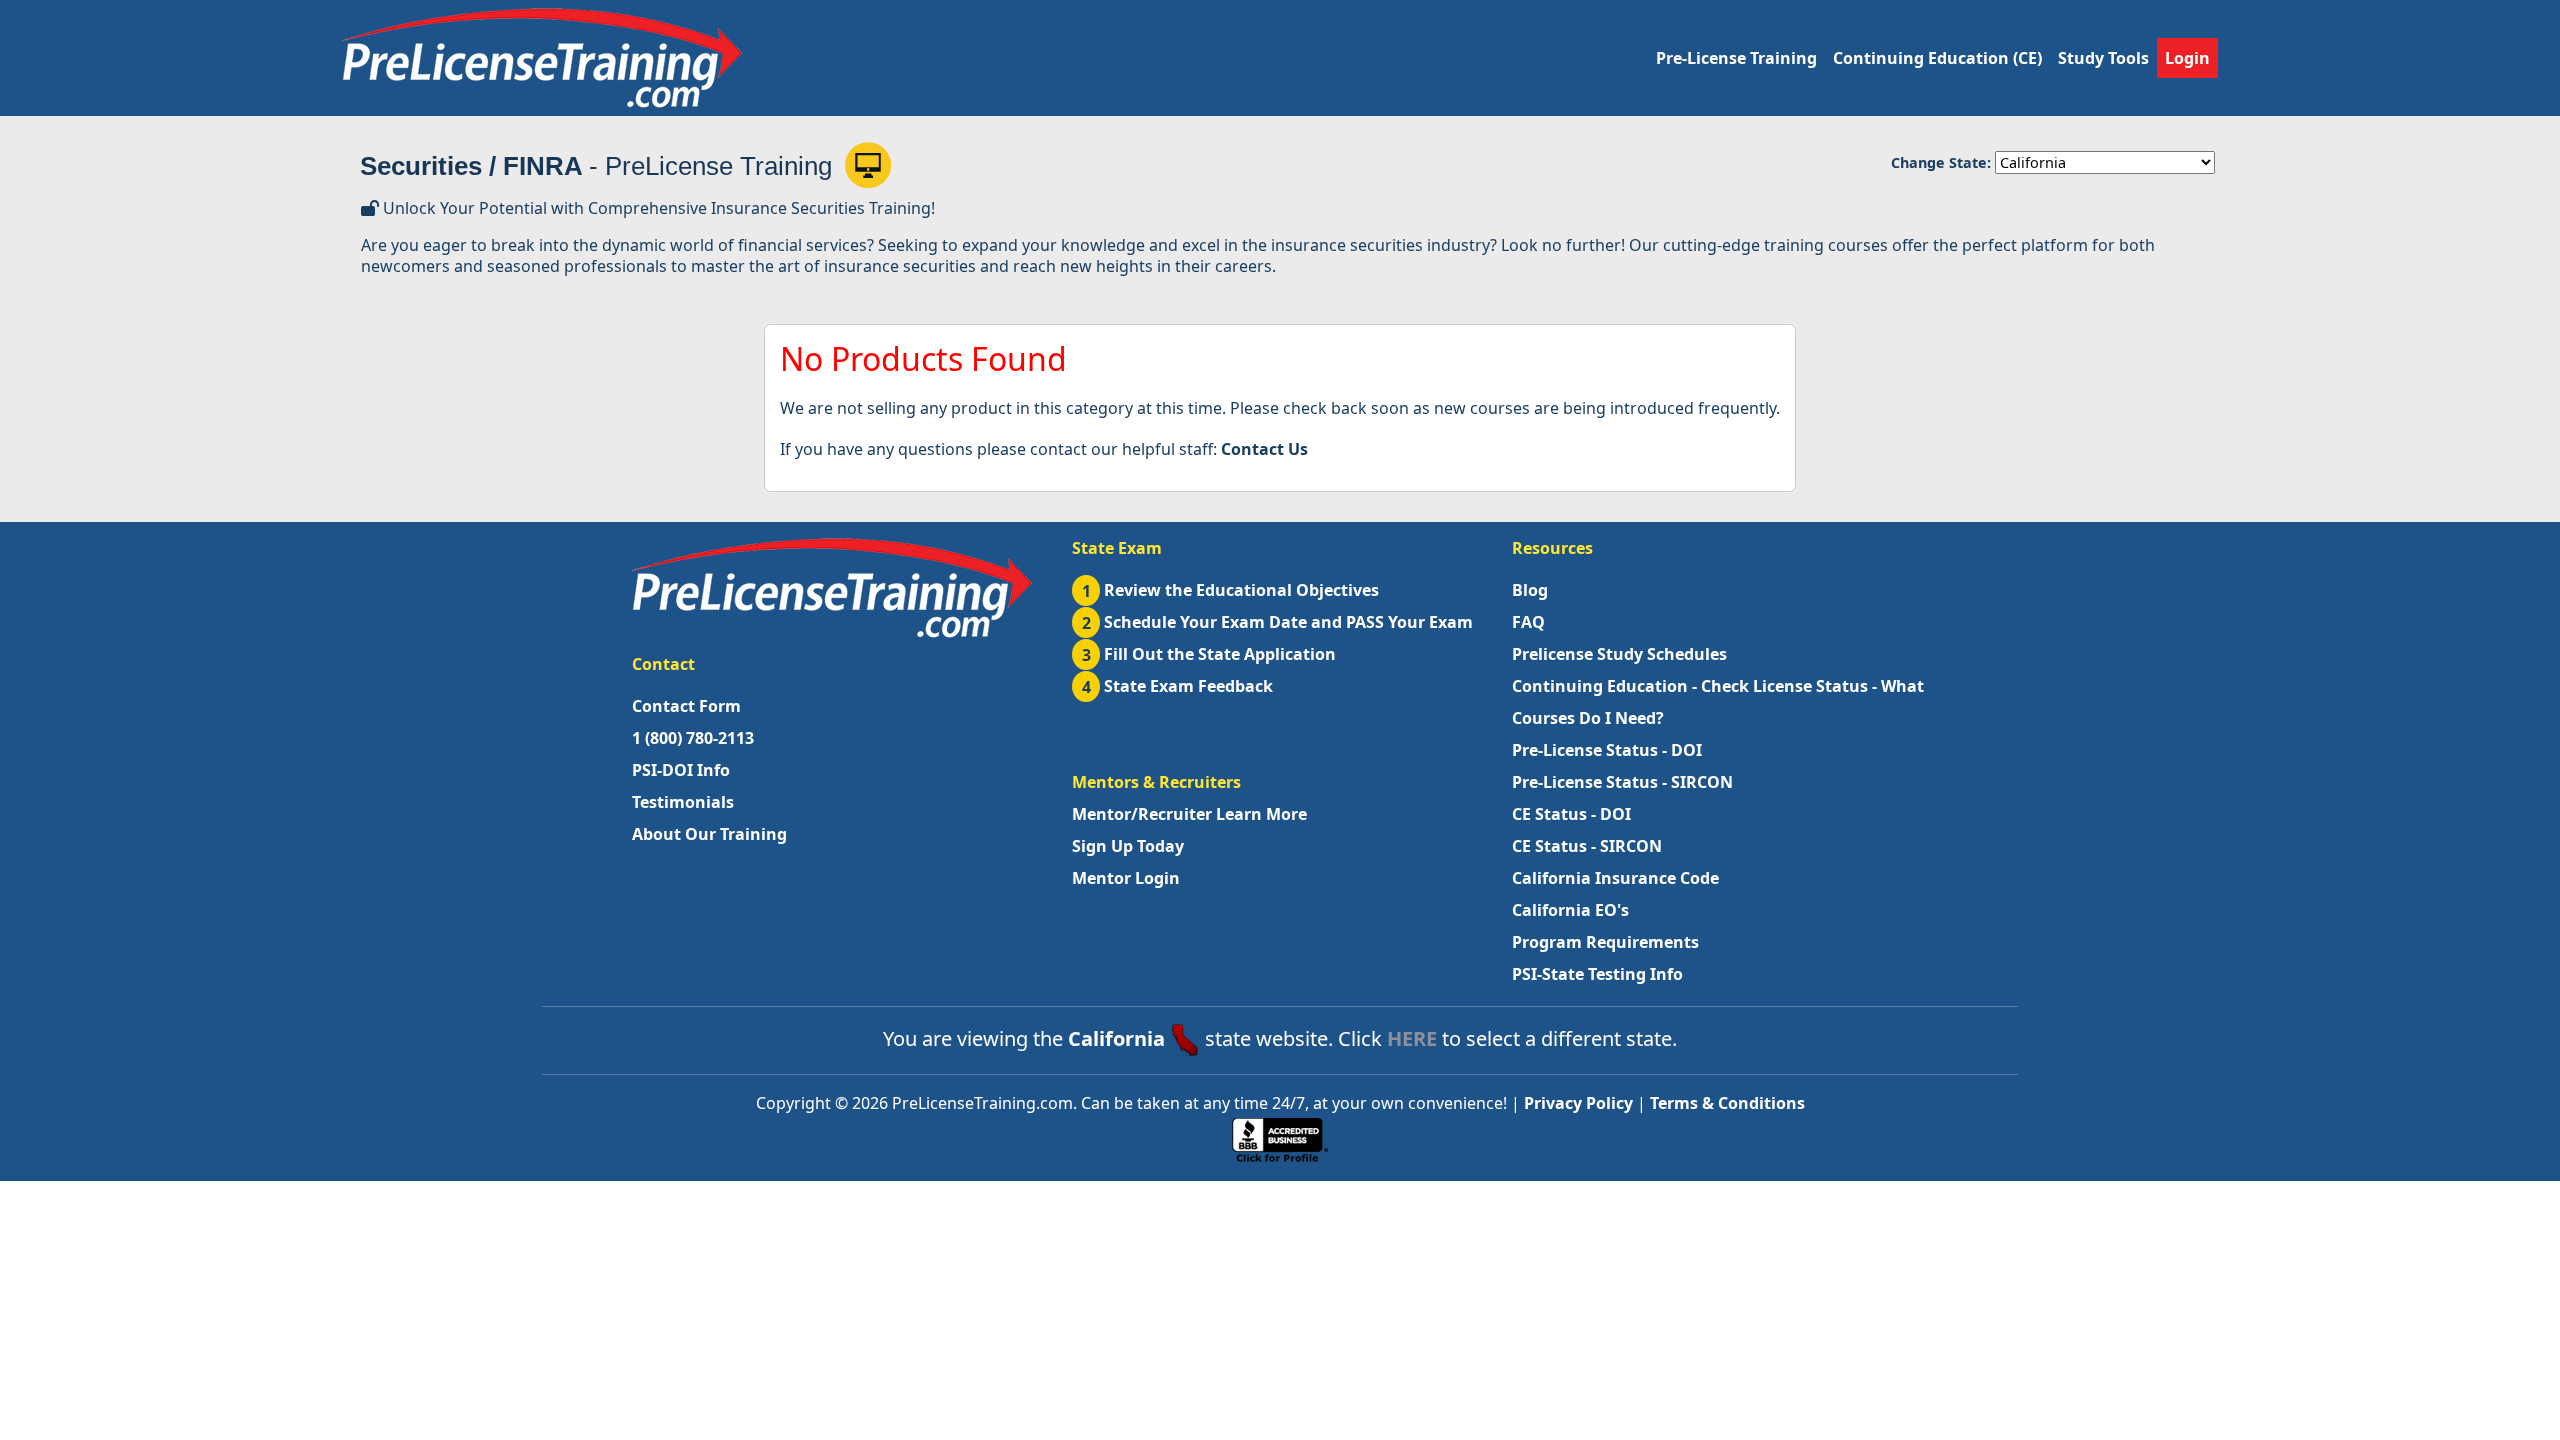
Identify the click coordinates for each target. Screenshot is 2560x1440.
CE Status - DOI (1571, 814)
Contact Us (1264, 449)
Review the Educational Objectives (1231, 590)
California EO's (1570, 910)
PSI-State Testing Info (1597, 974)
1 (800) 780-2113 (693, 738)
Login (2187, 58)
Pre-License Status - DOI (1607, 750)
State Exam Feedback (1178, 686)
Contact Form (686, 706)
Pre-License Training (1736, 58)
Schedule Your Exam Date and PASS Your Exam (1278, 622)
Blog (1530, 590)
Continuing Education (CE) (1937, 58)
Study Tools (2103, 58)
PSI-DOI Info (681, 770)
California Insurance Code (1615, 878)
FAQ (1528, 622)
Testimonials (683, 802)
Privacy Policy (1578, 1103)
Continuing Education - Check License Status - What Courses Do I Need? (1718, 702)
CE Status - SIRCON (1587, 846)
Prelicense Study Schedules (1619, 654)
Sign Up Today (1128, 846)
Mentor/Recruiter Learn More (1189, 814)
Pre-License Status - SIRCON (1622, 782)
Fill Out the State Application (1209, 654)
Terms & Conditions (1727, 1103)
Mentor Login (1126, 878)
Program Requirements (1605, 942)
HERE (1412, 1038)
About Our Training (709, 834)
